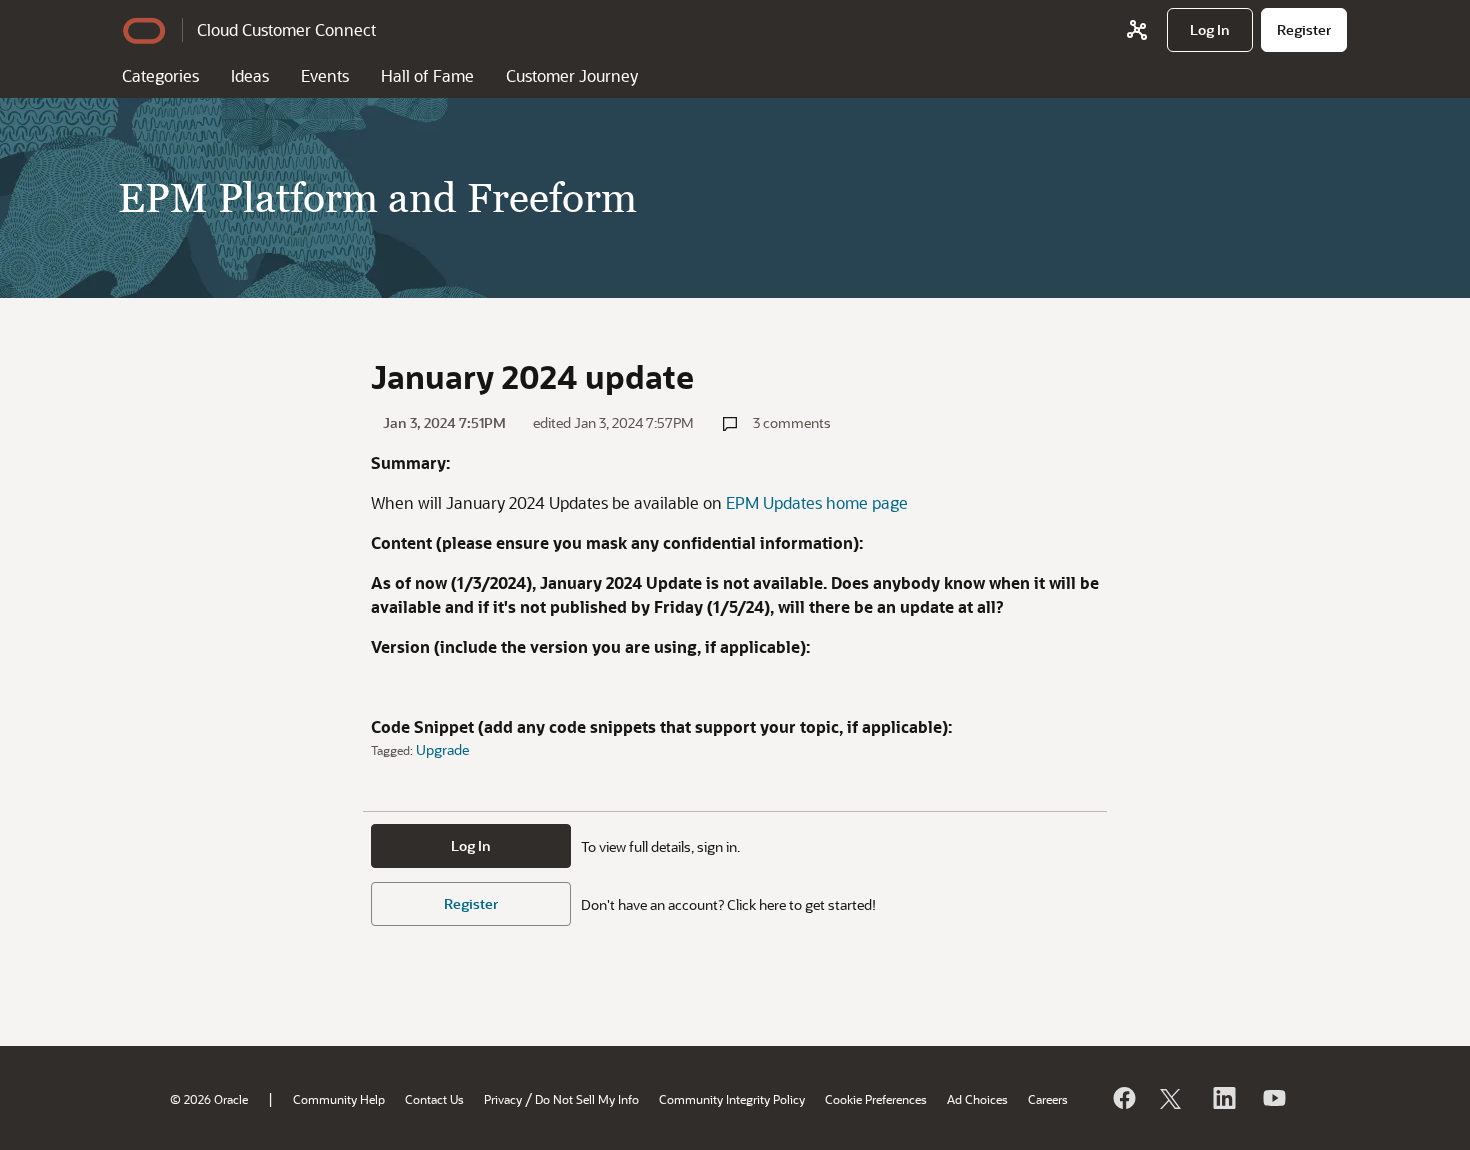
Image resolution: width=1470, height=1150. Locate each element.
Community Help (339, 1099)
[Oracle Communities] (1137, 30)
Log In (471, 845)
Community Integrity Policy (732, 1099)
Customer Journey (572, 75)
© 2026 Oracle (209, 1099)
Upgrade (442, 749)
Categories (160, 75)
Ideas (250, 75)
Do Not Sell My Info (587, 1099)
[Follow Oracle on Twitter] (1173, 1098)
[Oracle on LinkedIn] (1223, 1098)
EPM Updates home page (817, 502)
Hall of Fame (427, 75)
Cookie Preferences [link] (876, 1099)
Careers (1048, 1099)
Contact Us (434, 1099)
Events (325, 75)
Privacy (503, 1099)
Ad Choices (977, 1099)
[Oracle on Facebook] (1123, 1098)
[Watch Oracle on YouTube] (1273, 1098)
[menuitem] (1210, 30)
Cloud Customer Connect (286, 29)
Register (471, 903)
